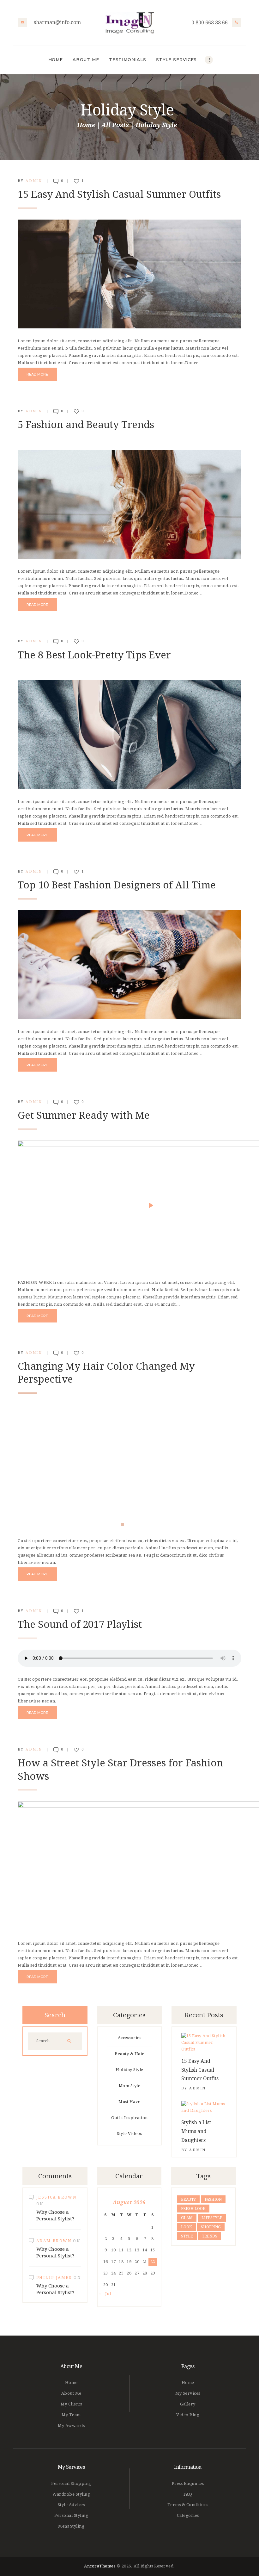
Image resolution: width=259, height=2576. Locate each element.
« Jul (106, 2294)
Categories (188, 2515)
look (187, 2227)
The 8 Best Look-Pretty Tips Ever (94, 655)
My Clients (71, 2404)
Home (86, 125)
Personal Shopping (71, 2483)
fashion (213, 2200)
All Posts (115, 125)
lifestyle (212, 2218)
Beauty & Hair (129, 2054)
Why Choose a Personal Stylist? (55, 2215)
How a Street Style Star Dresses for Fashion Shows (120, 1770)
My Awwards (71, 2426)
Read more (37, 374)
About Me (71, 2393)
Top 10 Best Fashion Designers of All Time (117, 885)
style (187, 2236)
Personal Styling (71, 2515)
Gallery (188, 2404)
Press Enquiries (188, 2483)
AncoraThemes (100, 2566)
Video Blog (188, 2415)
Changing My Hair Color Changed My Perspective (106, 1373)
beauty (188, 2200)
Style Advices (71, 2505)
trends (210, 2236)
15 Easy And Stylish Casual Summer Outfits (119, 194)
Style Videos (129, 2134)
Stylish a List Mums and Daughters (196, 2131)
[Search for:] (55, 2041)
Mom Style (130, 2086)
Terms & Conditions (188, 2505)
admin (35, 181)
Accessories (130, 2038)
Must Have (129, 2102)
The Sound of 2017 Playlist (80, 1624)
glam (187, 2218)
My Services (188, 2393)
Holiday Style (129, 2070)
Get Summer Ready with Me (84, 1115)
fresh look (193, 2209)
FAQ (188, 2494)
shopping (211, 2227)
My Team (71, 2415)
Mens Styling (71, 2526)
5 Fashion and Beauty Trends (86, 425)
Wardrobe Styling (71, 2494)
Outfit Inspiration (129, 2118)
